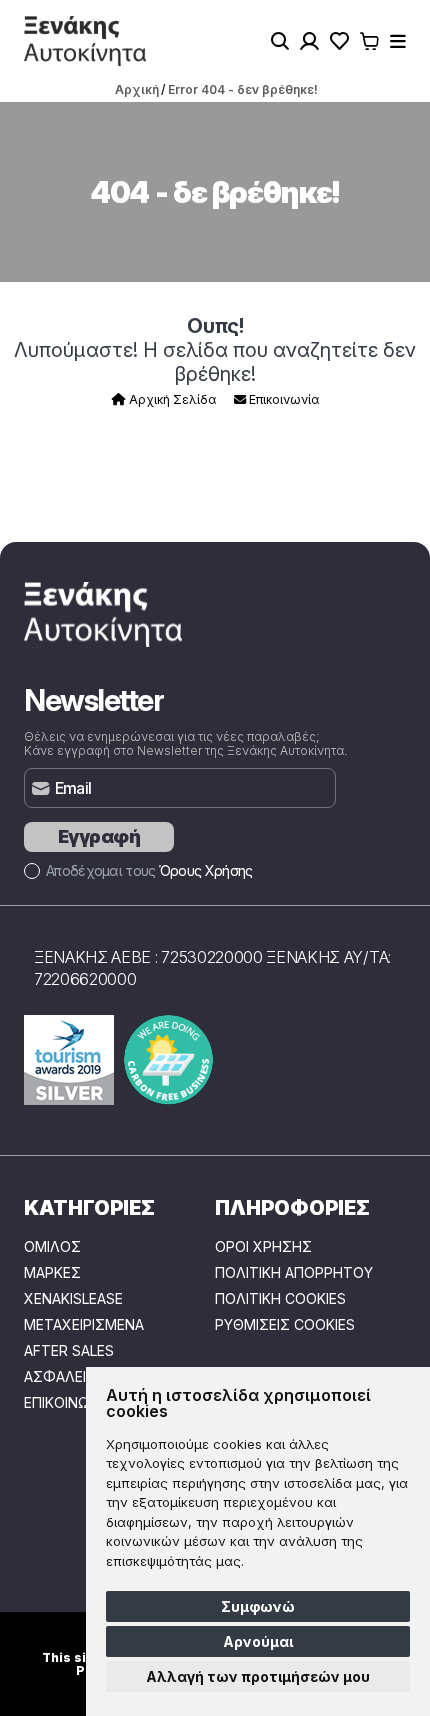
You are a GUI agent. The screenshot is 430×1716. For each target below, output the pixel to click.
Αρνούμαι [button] (258, 1641)
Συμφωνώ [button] (258, 1606)
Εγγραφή (99, 836)
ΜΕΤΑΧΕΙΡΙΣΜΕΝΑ (84, 1325)
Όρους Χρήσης (206, 870)
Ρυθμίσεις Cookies (285, 1325)
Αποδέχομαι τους (149, 870)
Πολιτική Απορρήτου (294, 1273)
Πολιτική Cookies (280, 1299)
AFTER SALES (69, 1351)
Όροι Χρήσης (263, 1247)
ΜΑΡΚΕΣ (52, 1273)
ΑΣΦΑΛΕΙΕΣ (64, 1377)
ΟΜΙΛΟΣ (52, 1247)
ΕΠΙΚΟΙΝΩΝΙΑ (67, 1403)
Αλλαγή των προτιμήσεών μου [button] (258, 1676)
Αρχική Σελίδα (171, 399)
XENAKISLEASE (73, 1299)
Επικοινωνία (282, 399)
